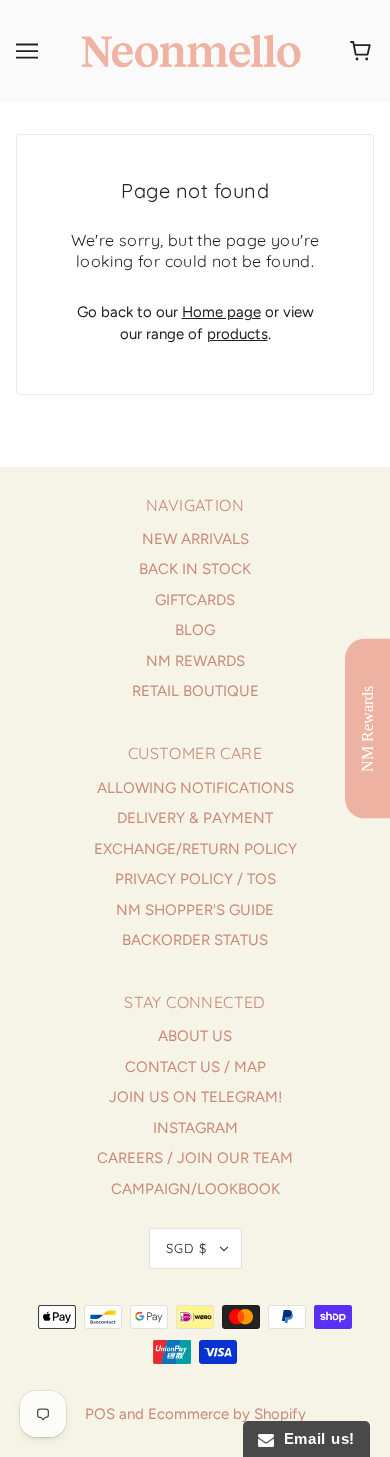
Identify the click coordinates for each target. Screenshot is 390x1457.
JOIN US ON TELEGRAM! (195, 1097)
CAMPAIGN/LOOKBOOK (195, 1189)
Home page (221, 312)
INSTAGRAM (195, 1128)
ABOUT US (195, 1036)
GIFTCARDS (195, 600)
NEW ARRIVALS (195, 539)
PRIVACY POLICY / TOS (195, 879)
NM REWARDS (195, 661)
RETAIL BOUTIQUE (195, 691)
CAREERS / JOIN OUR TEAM (195, 1158)
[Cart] (363, 51)
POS (100, 1414)
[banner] (191, 50)
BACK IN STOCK (195, 569)
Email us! (314, 1438)
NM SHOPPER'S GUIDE (195, 910)
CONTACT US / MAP (195, 1067)
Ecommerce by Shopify (227, 1414)
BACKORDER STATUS (195, 940)
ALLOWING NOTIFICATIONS (195, 788)
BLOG (195, 630)
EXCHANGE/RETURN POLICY (195, 849)
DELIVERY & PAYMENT (195, 818)
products (237, 334)
